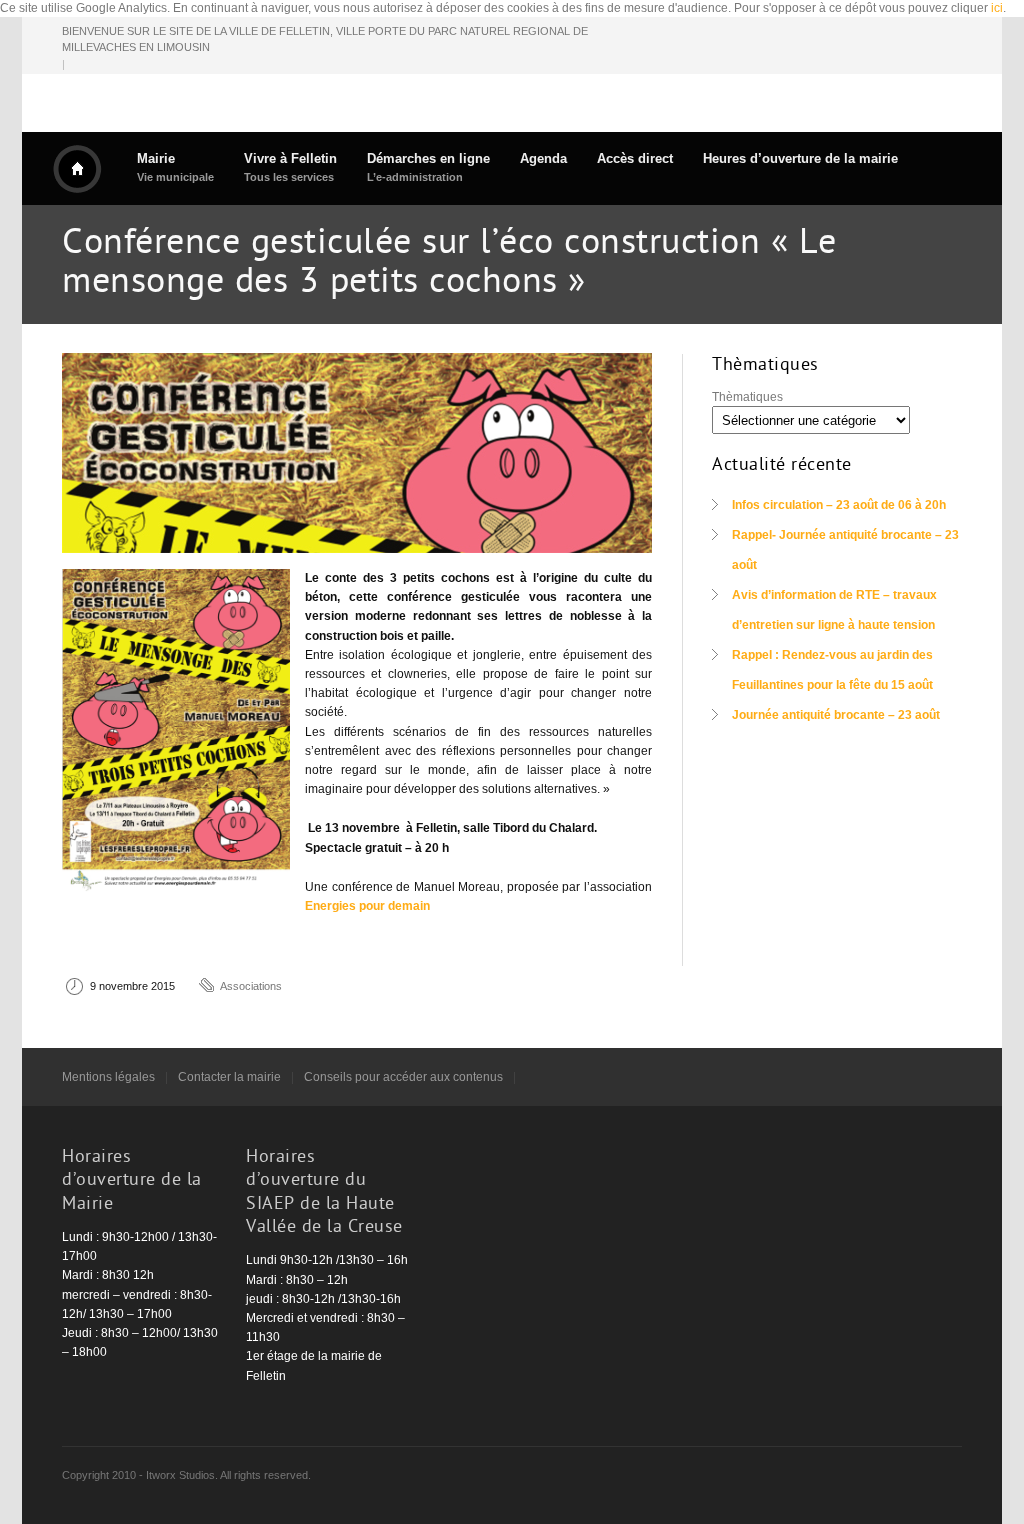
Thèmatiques (747, 397)
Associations (251, 986)
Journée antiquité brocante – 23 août (836, 715)
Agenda (543, 158)
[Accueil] (77, 169)
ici (997, 8)
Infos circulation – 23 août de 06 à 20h (839, 505)
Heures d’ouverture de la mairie (800, 158)
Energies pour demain (367, 906)
